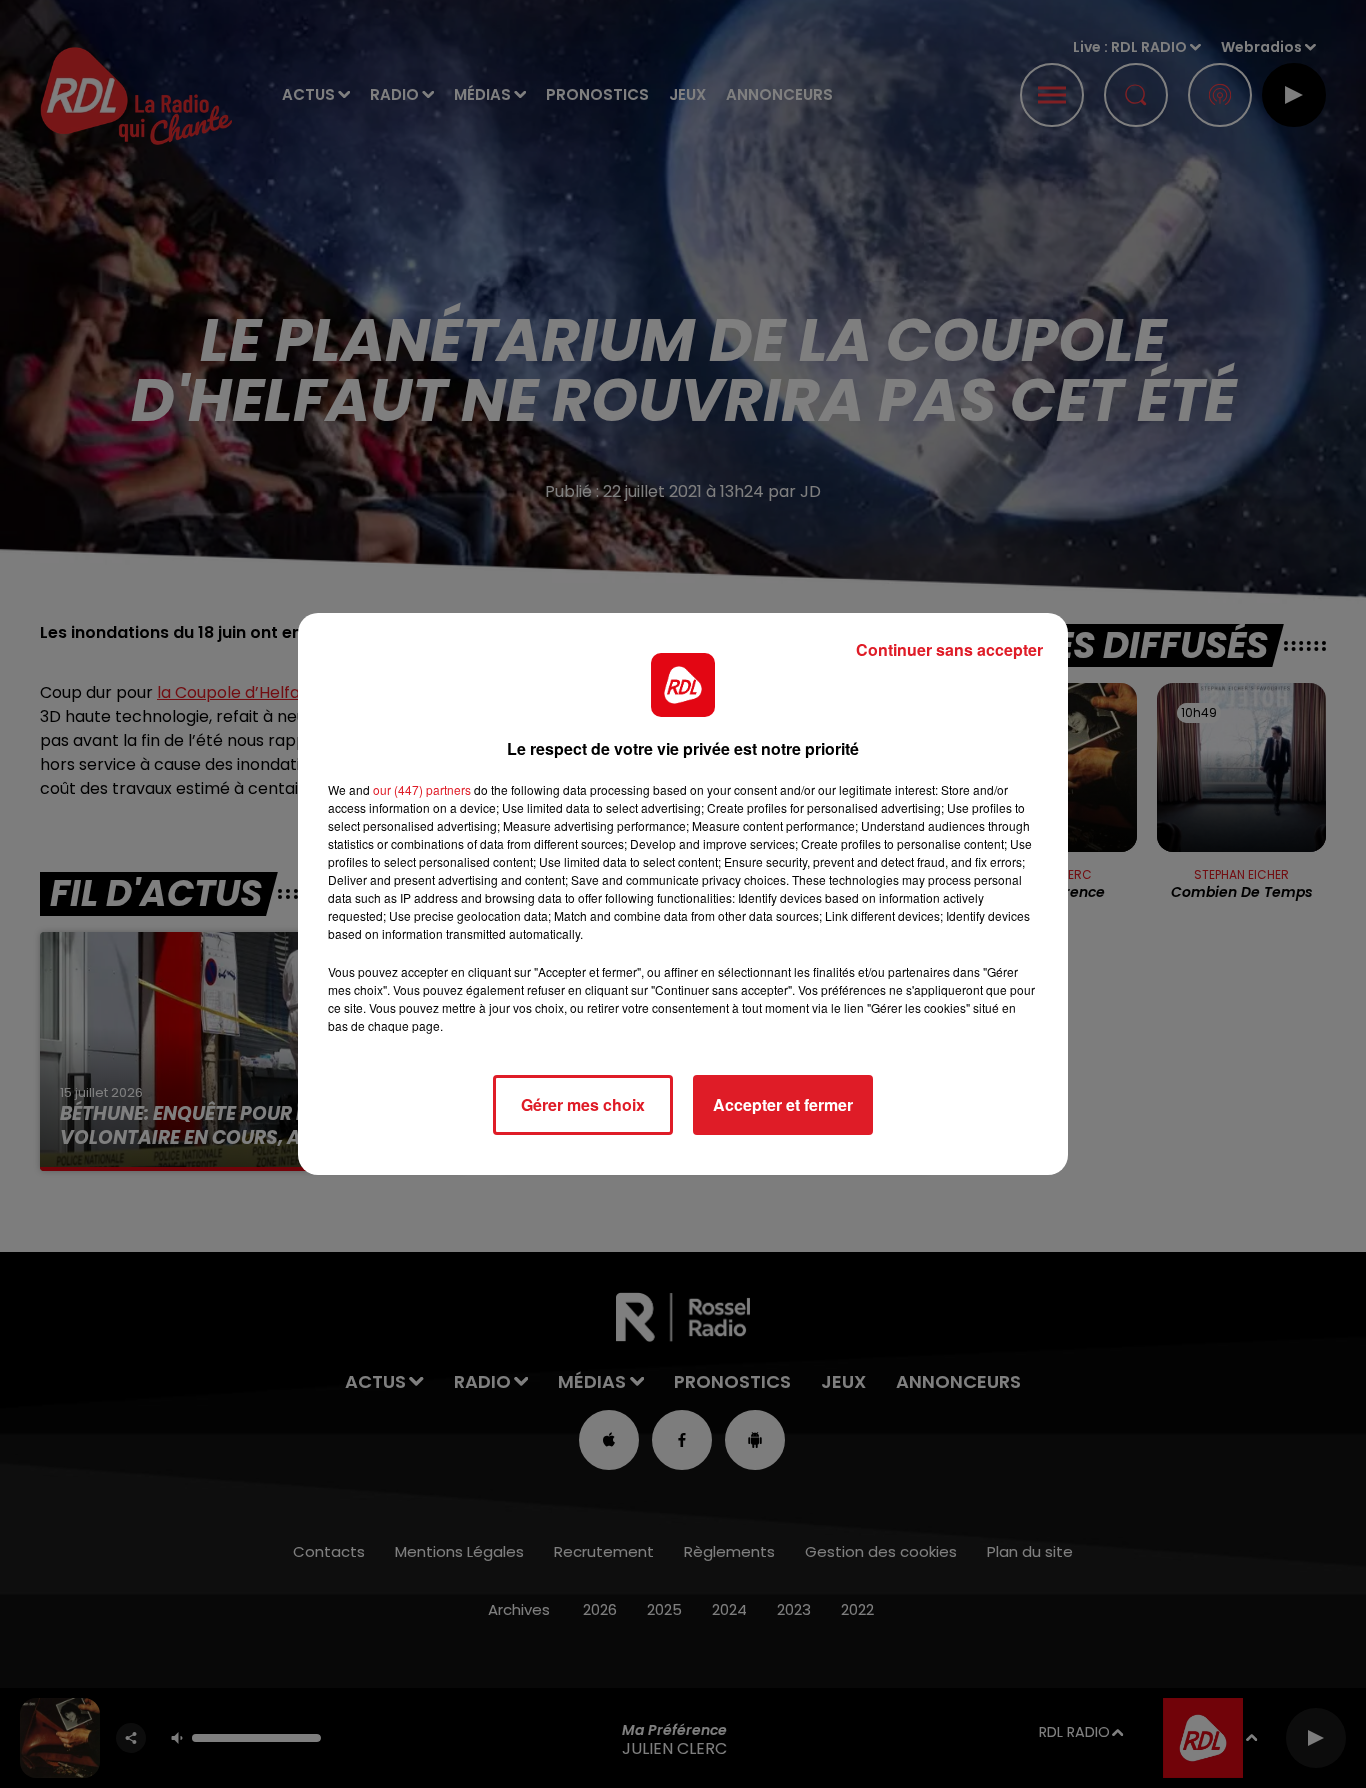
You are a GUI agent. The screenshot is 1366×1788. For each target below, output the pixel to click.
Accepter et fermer (783, 1104)
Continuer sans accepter (949, 649)
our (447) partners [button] (422, 789)
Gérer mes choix (583, 1104)
